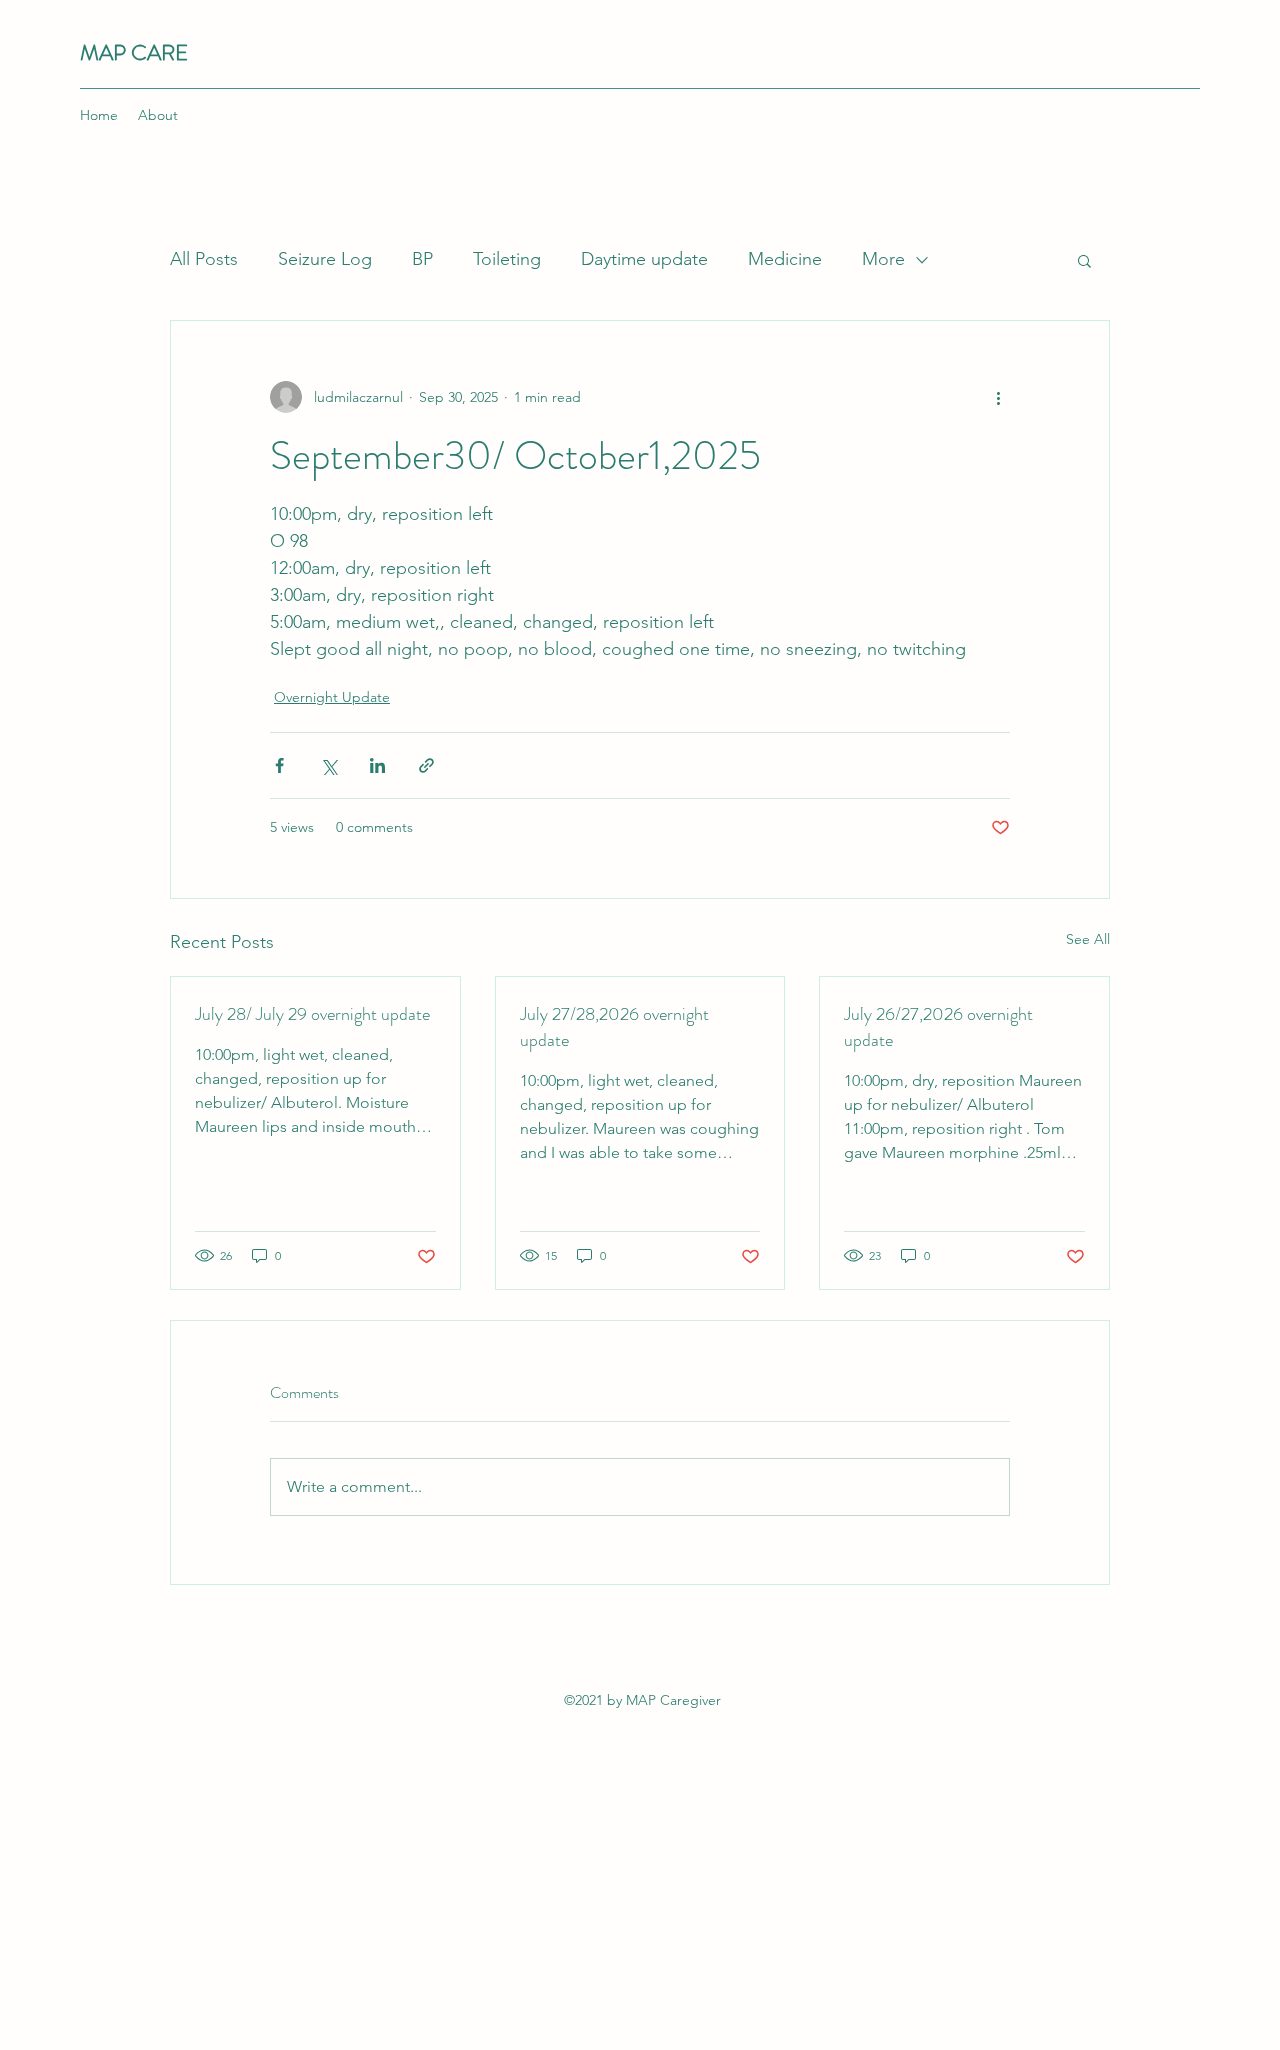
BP (422, 259)
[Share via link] (426, 765)
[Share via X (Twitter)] (328, 765)
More (883, 259)
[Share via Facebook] (279, 765)
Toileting (507, 259)
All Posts (204, 259)
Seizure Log (325, 259)
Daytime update (644, 259)
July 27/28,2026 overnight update (614, 1027)
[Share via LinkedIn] (377, 765)
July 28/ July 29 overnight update (312, 1014)
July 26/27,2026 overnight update (938, 1027)
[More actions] (998, 397)
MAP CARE (134, 52)
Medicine (785, 259)
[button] (1084, 260)
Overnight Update (332, 697)
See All (1088, 939)
